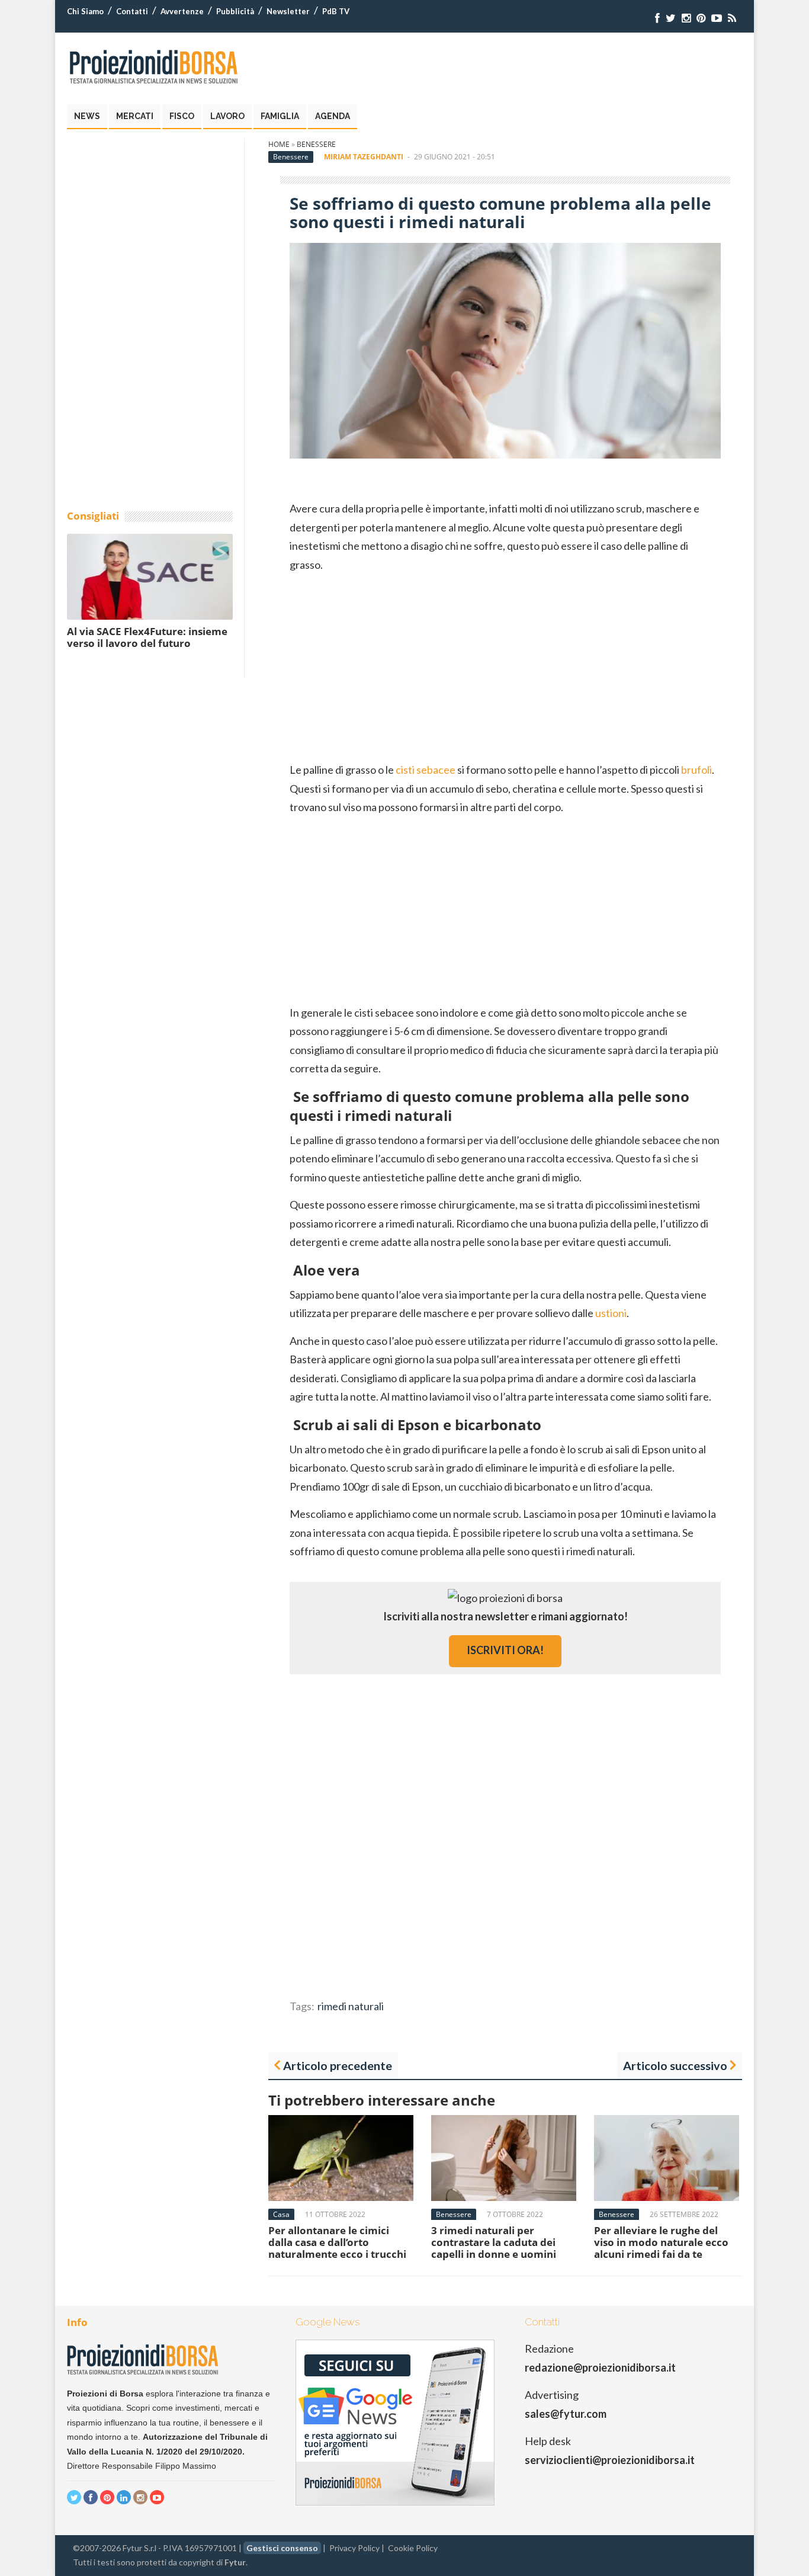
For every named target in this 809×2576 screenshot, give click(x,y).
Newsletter (288, 11)
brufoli (696, 770)
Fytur (235, 2562)
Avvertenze (182, 11)
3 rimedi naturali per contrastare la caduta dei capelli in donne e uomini (494, 2242)
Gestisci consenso (282, 2548)
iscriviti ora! (505, 1650)
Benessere (316, 144)
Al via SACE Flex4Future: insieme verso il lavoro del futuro (147, 637)
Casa (281, 2214)
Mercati (135, 116)
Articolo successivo (675, 2065)
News (87, 116)
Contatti (132, 11)
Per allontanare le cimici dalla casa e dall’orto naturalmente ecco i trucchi (337, 2242)
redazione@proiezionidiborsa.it (600, 2367)
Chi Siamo (85, 11)
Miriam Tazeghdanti (364, 157)
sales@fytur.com (566, 2414)
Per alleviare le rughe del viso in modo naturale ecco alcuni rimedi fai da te (661, 2242)
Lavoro (227, 116)
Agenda (333, 116)
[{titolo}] (657, 18)
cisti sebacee (426, 770)
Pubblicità (235, 11)
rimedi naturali (351, 2006)
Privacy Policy (354, 2548)
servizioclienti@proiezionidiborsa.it (610, 2460)
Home (279, 144)
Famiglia (280, 116)
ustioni (611, 1313)
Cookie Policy (413, 2548)
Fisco (182, 116)
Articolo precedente (338, 2065)
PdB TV (336, 11)
